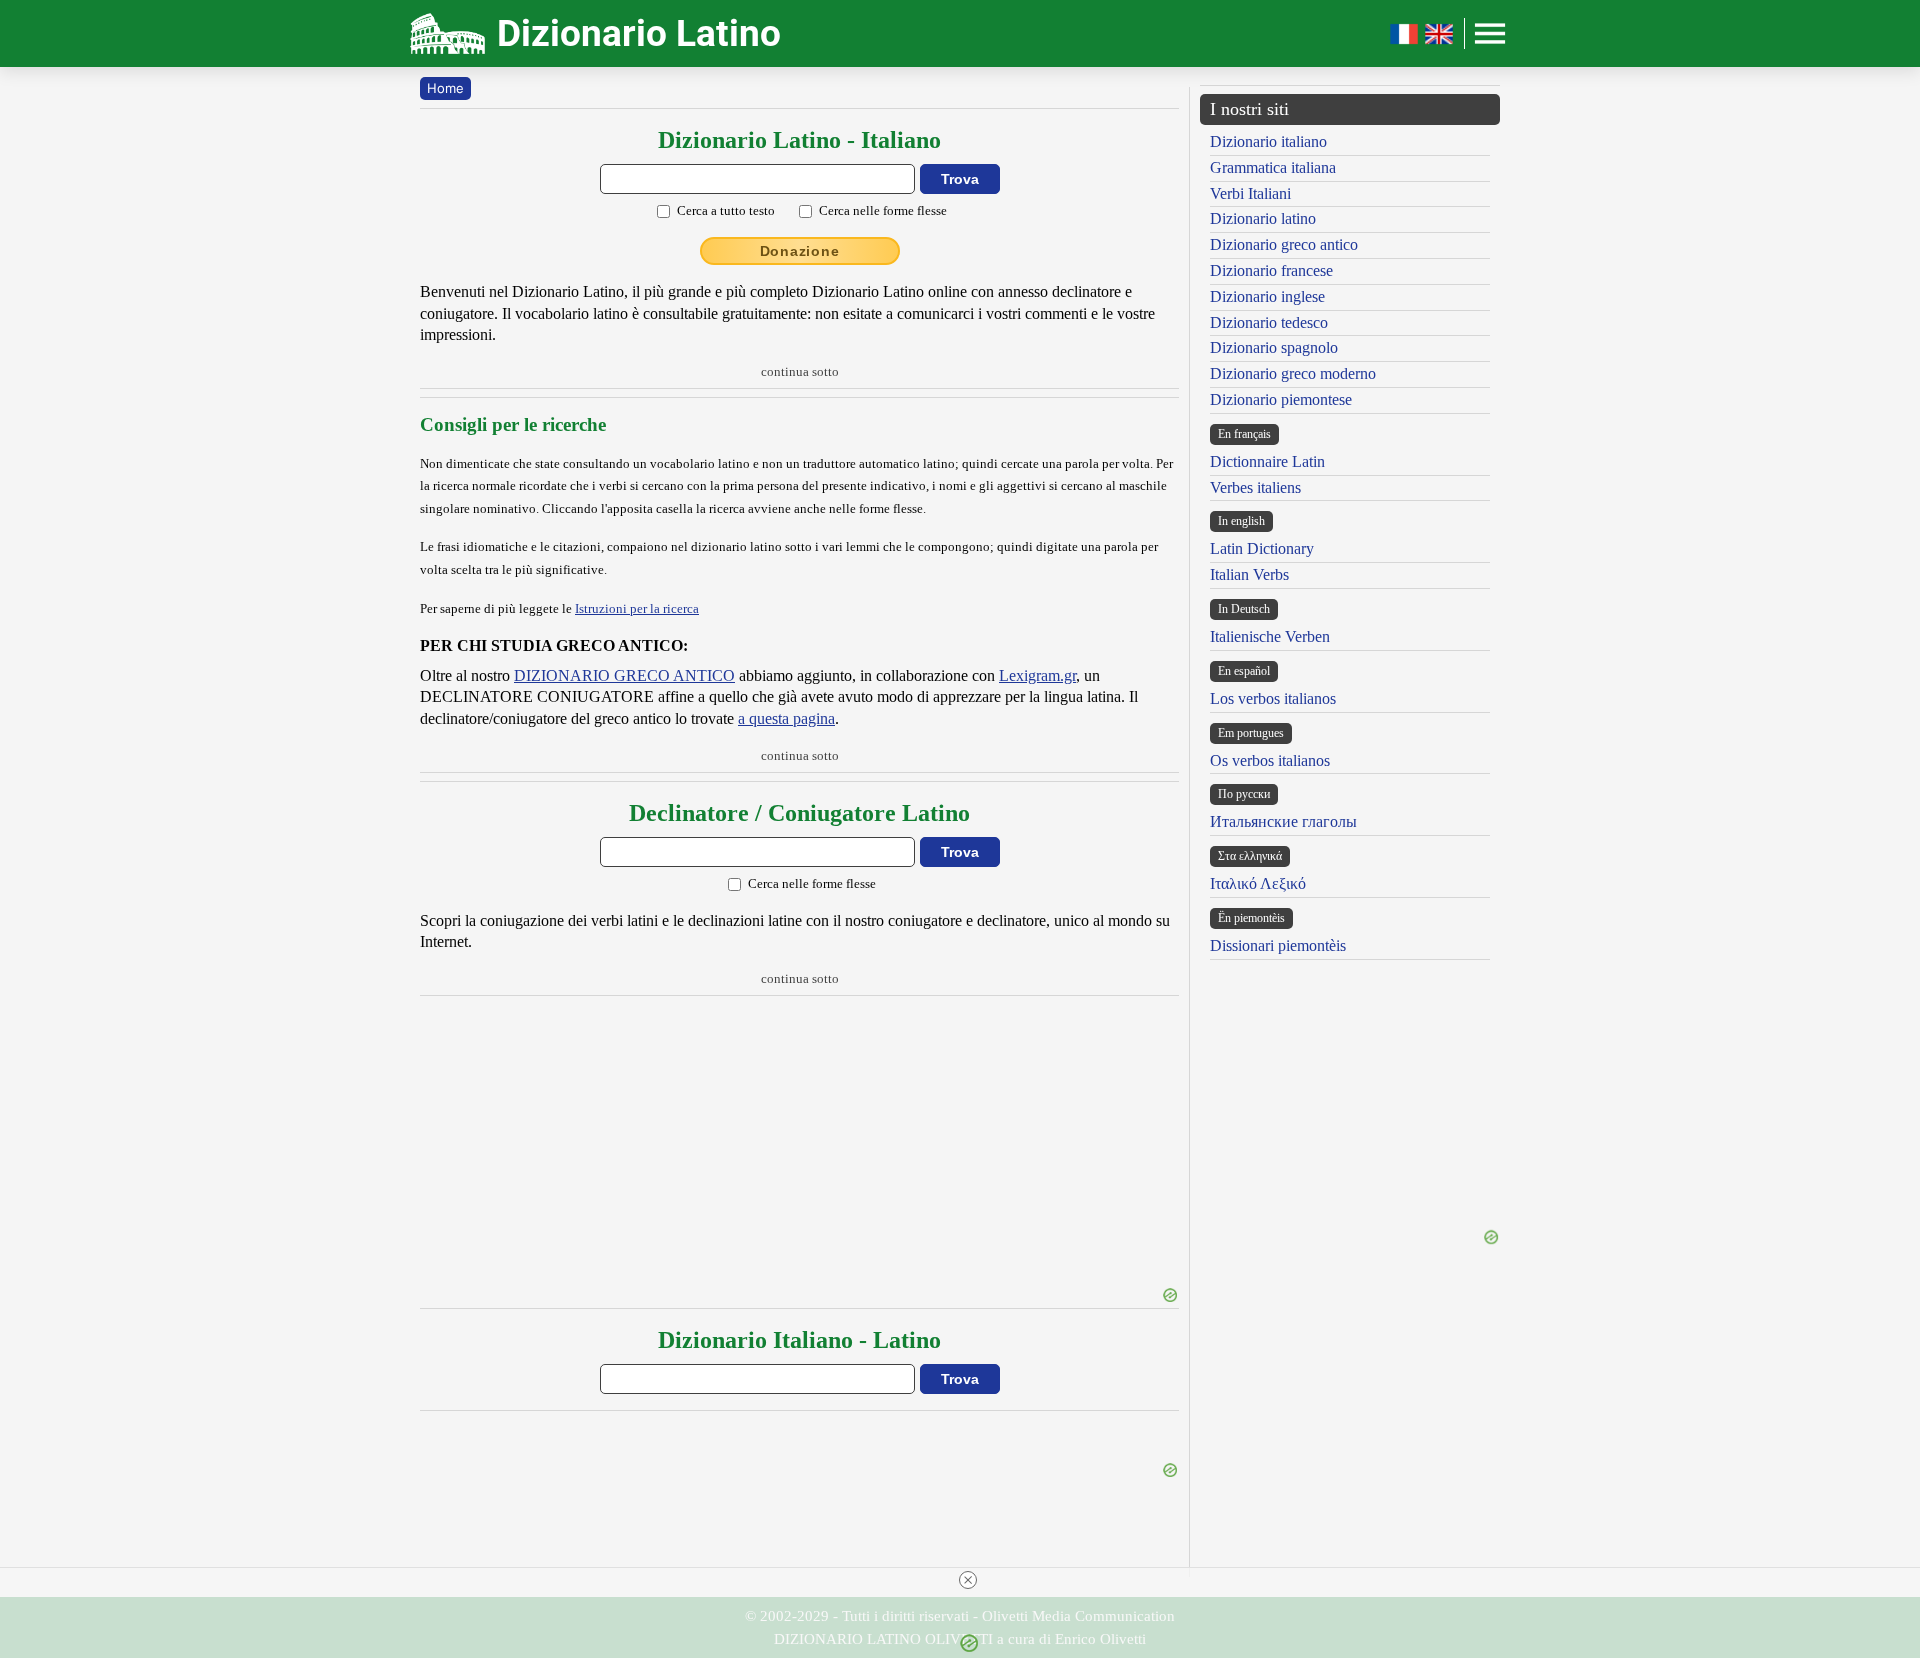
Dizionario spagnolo (1274, 347)
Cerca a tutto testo (726, 210)
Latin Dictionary (1262, 548)
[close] (968, 1580)
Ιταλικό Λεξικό (1258, 883)
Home (445, 88)
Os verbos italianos (1270, 760)
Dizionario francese (1271, 270)
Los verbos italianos (1273, 698)
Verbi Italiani (1250, 193)
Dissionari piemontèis (1278, 945)
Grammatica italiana (1273, 167)
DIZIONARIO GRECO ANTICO (624, 675)
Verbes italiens (1255, 487)
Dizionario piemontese (1281, 399)
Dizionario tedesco (1269, 322)
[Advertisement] (799, 1144)
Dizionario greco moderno (1293, 373)
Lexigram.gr (1037, 675)
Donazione (800, 251)
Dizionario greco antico (1284, 244)
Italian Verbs (1249, 574)
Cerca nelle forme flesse (883, 210)
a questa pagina (786, 718)
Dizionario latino (1263, 218)
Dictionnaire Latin (1267, 461)
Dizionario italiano (1268, 141)
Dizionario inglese (1267, 296)
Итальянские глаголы (1283, 821)
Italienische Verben (1270, 636)
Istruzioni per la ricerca (637, 608)
